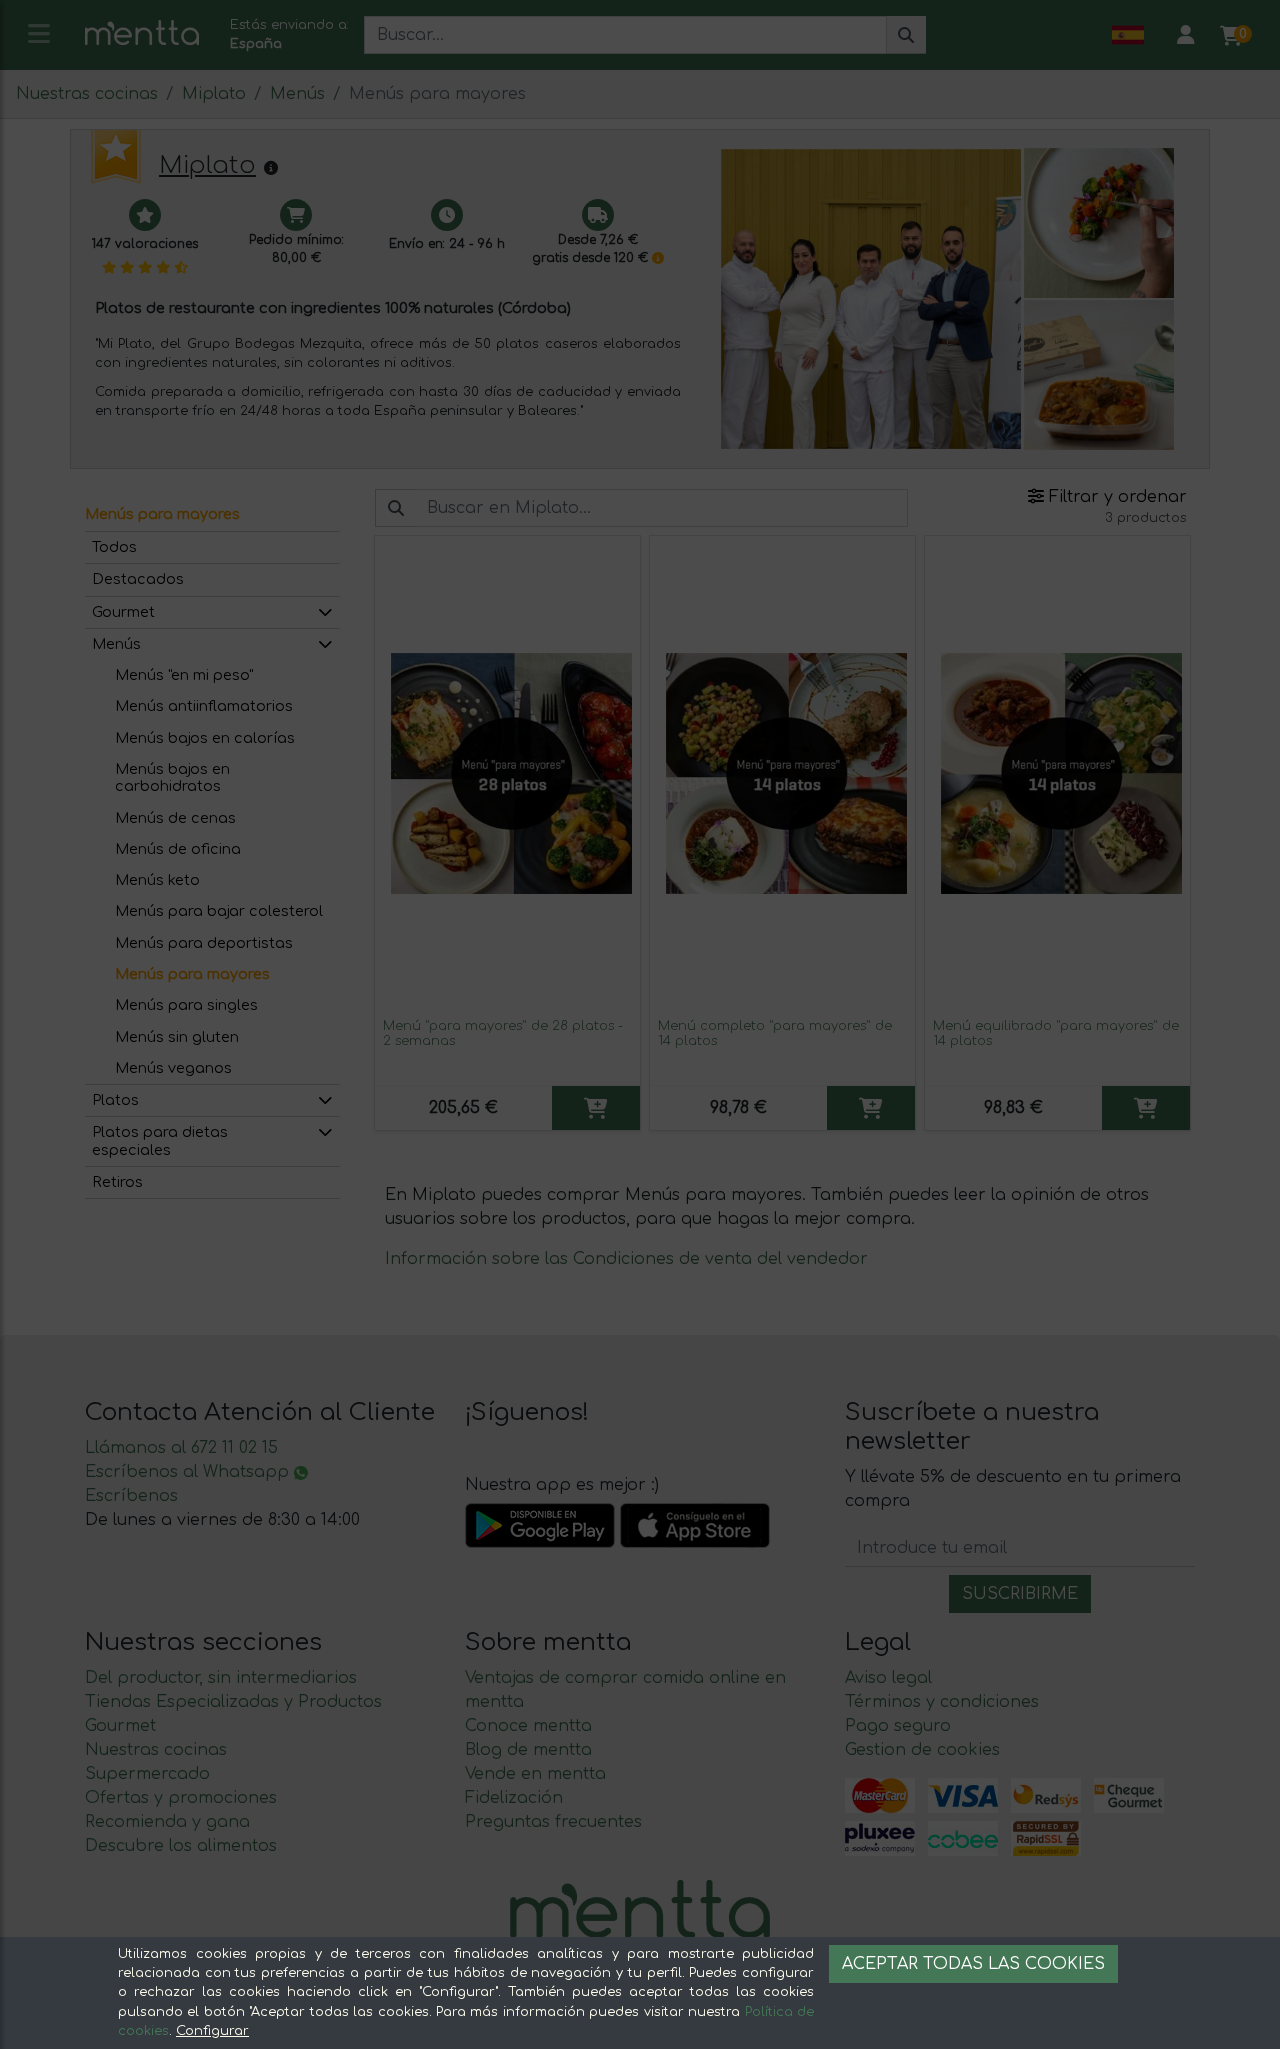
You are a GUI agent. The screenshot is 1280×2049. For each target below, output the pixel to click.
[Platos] (325, 1100)
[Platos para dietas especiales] (325, 1132)
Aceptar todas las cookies (973, 1964)
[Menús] (325, 644)
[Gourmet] (325, 612)
